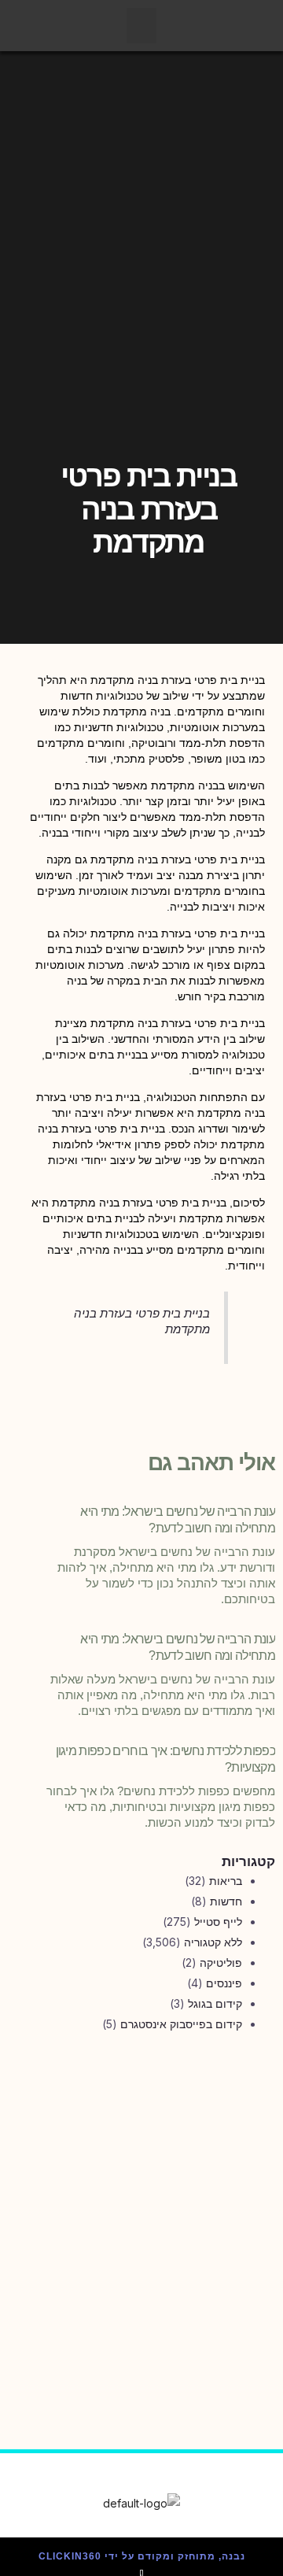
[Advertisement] (141, 2208)
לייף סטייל (218, 1922)
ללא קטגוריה (213, 1942)
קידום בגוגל (215, 2003)
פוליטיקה (221, 1962)
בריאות (226, 1881)
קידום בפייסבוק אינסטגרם (181, 2024)
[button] (141, 26)
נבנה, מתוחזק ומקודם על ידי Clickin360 (142, 2556)
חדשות (226, 1901)
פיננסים (224, 1983)
